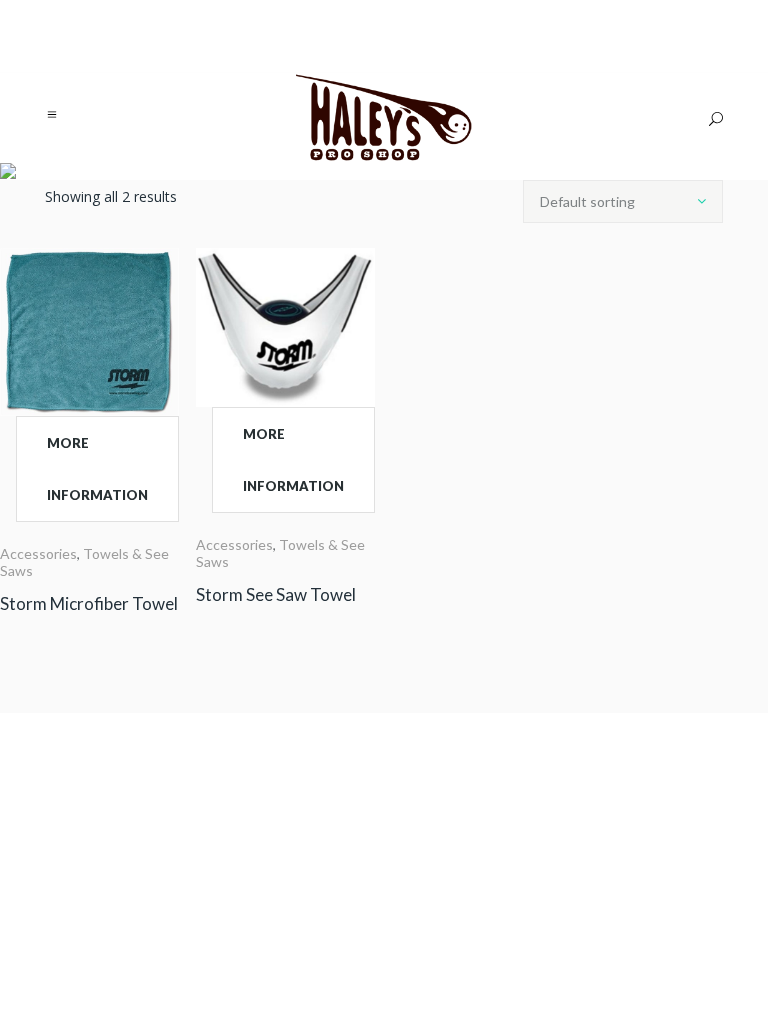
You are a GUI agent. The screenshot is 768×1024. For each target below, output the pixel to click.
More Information (97, 469)
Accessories (38, 553)
